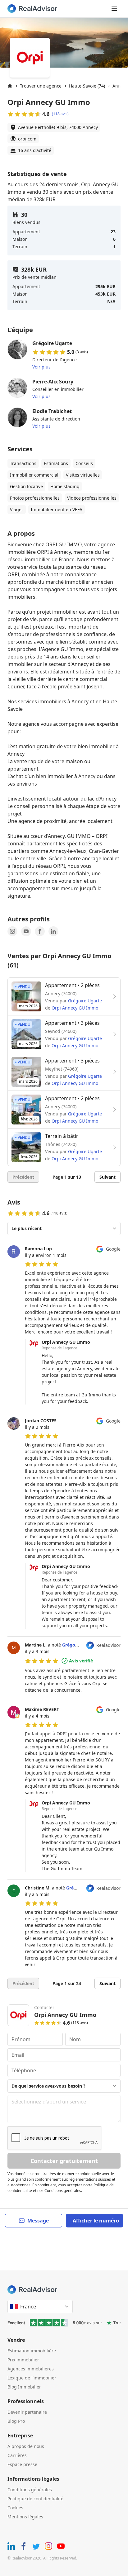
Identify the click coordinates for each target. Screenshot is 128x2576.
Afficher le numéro (96, 2221)
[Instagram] (12, 931)
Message (38, 2221)
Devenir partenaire (27, 2412)
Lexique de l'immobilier (32, 2378)
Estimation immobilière (32, 2351)
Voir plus (41, 367)
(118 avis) (60, 114)
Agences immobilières (31, 2369)
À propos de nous (26, 2446)
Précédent (23, 1177)
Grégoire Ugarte (85, 1001)
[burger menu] (114, 9)
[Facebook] (40, 931)
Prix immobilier (23, 2360)
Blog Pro (16, 2421)
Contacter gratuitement (64, 2161)
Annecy (120, 86)
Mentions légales (25, 2517)
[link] (64, 1325)
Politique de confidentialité (35, 2499)
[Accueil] (10, 86)
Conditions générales (30, 2490)
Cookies (15, 2508)
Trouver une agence (41, 86)
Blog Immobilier (24, 2387)
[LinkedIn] (53, 931)
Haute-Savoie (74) (87, 86)
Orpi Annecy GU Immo (75, 1008)
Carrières (17, 2455)
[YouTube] (26, 931)
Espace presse (22, 2464)
